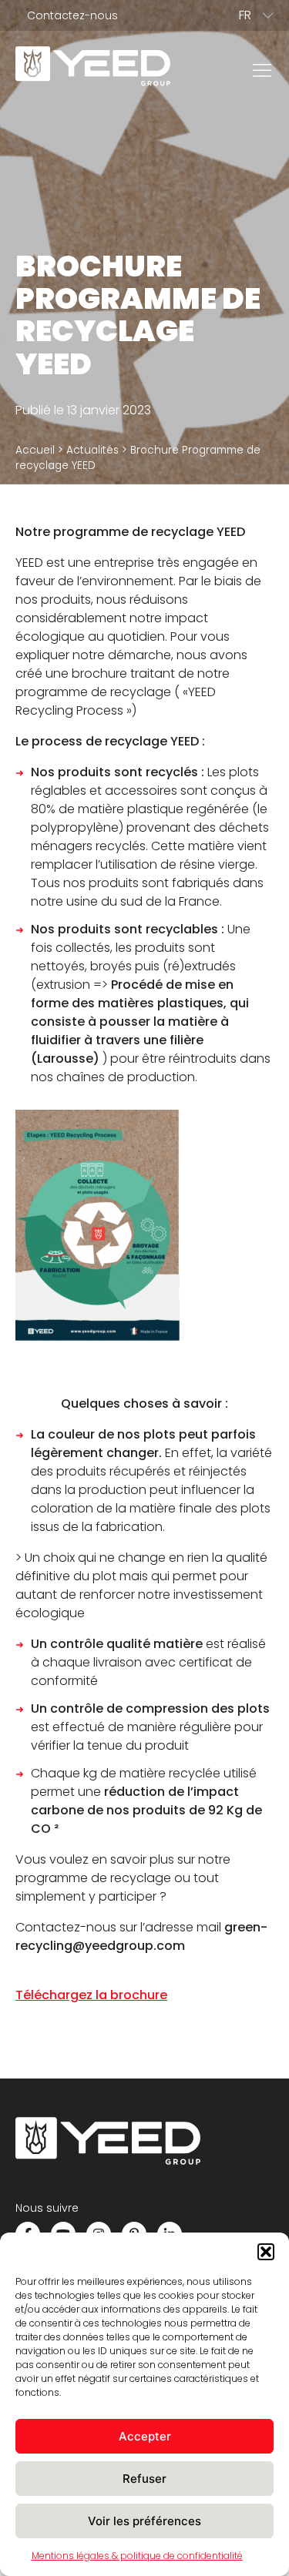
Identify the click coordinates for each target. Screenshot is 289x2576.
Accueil (35, 450)
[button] (266, 2252)
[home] (93, 69)
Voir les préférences (144, 2521)
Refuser (144, 2479)
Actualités (92, 450)
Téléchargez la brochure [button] (91, 1995)
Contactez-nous (72, 15)
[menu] (262, 69)
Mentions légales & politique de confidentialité (137, 2556)
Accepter (145, 2436)
